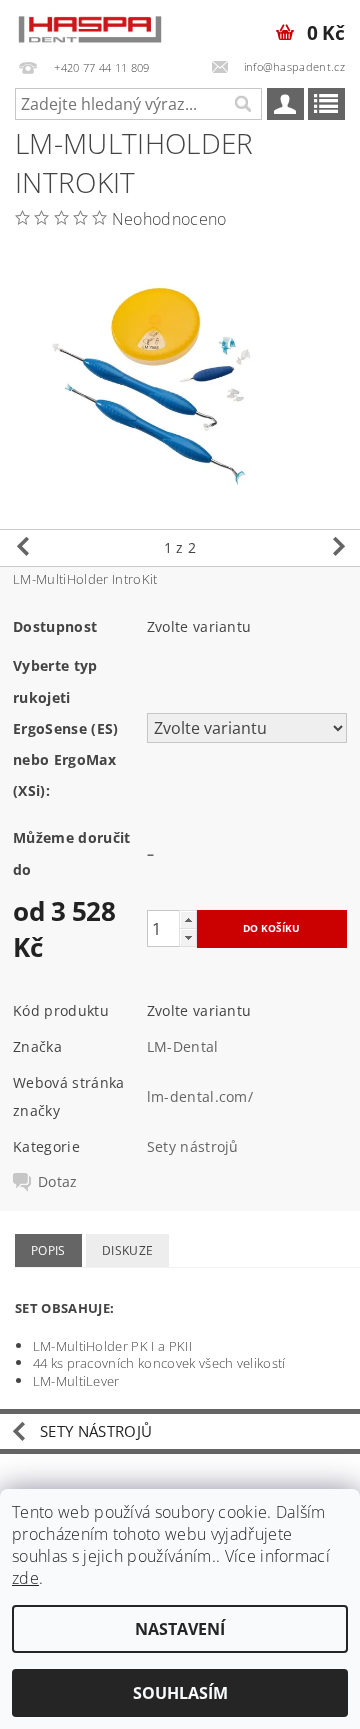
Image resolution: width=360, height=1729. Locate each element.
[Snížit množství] (188, 937)
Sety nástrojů (193, 1146)
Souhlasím (180, 1693)
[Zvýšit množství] (188, 919)
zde (25, 1578)
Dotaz (58, 1182)
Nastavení (180, 1629)
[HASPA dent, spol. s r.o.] (90, 26)
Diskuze (127, 1250)
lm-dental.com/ (200, 1096)
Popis (48, 1250)
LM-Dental (183, 1046)
